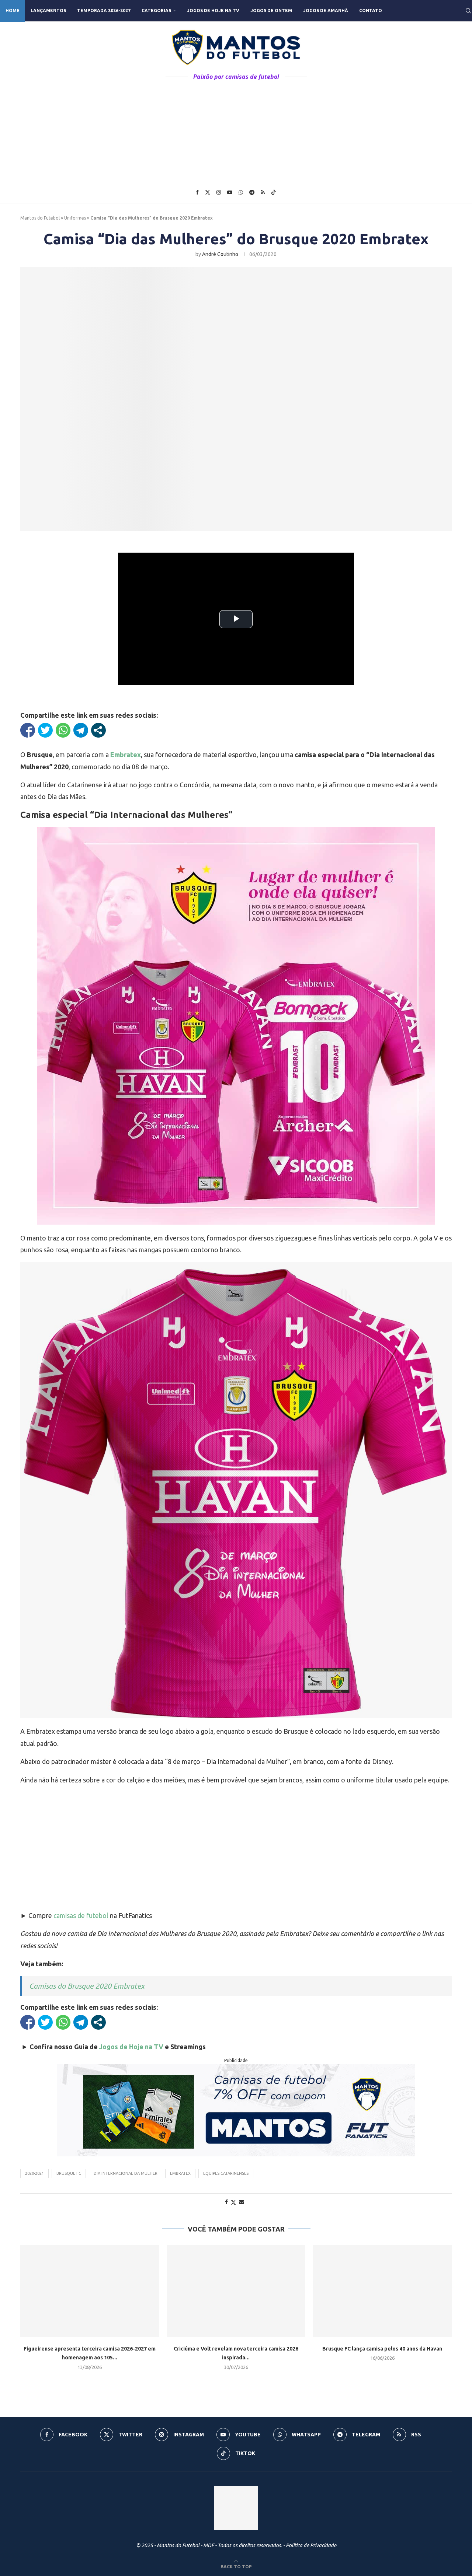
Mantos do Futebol (40, 218)
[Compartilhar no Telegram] (81, 730)
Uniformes (75, 218)
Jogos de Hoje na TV (213, 10)
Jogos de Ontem (271, 10)
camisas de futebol (81, 1915)
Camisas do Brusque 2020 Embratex (87, 1986)
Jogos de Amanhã (326, 10)
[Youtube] (230, 192)
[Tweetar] (45, 730)
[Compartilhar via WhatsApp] (63, 730)
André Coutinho (220, 254)
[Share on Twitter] (233, 2202)
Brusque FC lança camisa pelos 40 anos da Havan (382, 2349)
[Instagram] (219, 192)
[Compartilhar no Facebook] (28, 730)
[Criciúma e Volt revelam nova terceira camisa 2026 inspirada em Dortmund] (236, 2291)
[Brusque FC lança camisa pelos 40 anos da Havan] (382, 2291)
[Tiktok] (274, 192)
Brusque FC (69, 2173)
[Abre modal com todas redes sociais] (98, 730)
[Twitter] (208, 192)
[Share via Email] (242, 2202)
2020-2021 (34, 2173)
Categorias (156, 10)
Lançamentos (48, 10)
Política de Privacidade (311, 2545)
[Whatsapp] (241, 192)
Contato (371, 10)
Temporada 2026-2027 (104, 10)
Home (13, 10)
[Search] (468, 11)
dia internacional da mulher (126, 2173)
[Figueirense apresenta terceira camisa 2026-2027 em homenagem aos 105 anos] (90, 2291)
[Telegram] (252, 192)
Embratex (180, 2173)
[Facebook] (197, 192)
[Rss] (263, 192)
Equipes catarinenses (226, 2173)
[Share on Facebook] (226, 2202)
